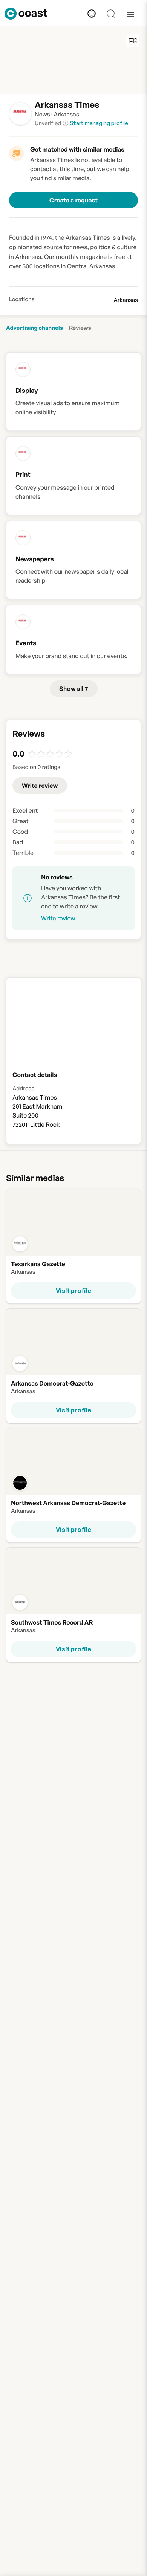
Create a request (73, 200)
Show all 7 (74, 689)
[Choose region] (92, 14)
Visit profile (73, 1291)
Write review (40, 786)
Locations (22, 299)
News (42, 114)
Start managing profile (99, 123)
